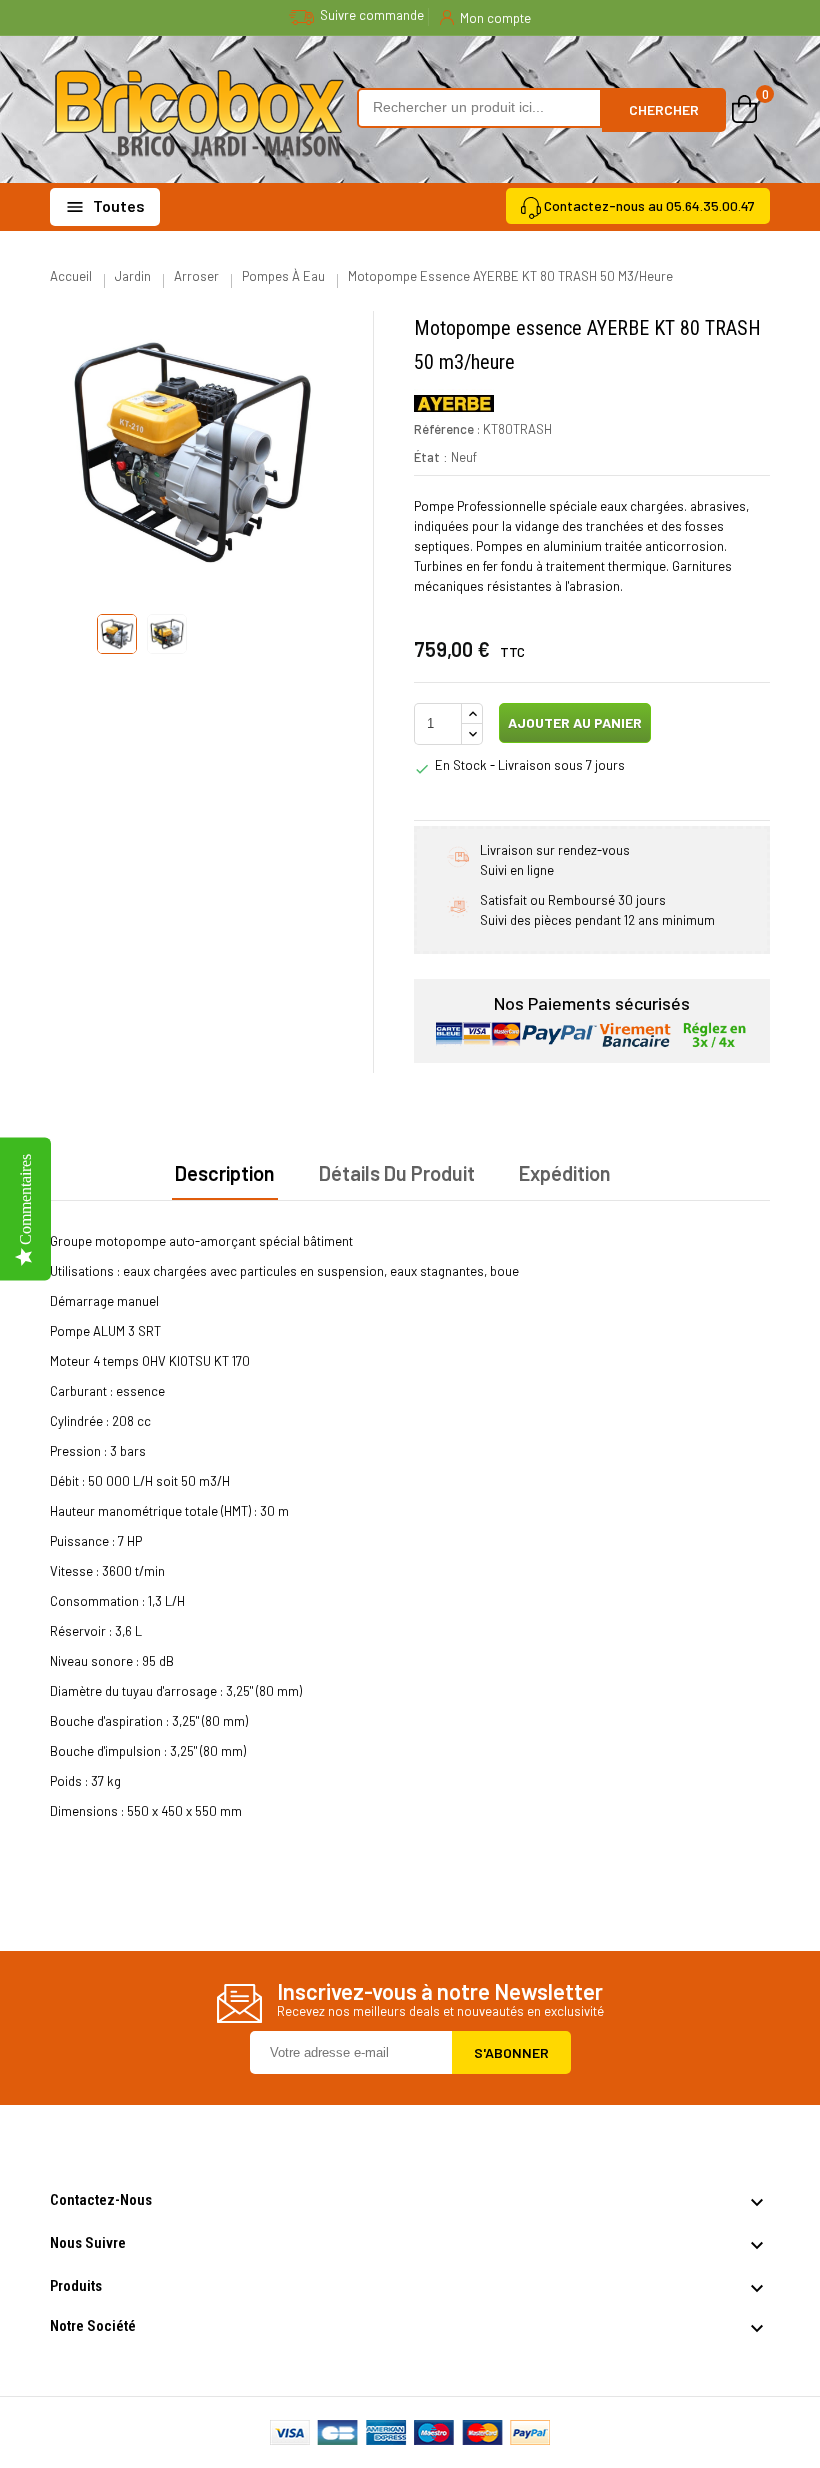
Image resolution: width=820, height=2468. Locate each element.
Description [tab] (225, 1173)
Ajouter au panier (573, 722)
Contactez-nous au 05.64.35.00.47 (649, 205)
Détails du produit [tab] (397, 1173)
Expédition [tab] (565, 1173)
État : (431, 457)
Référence (444, 429)
